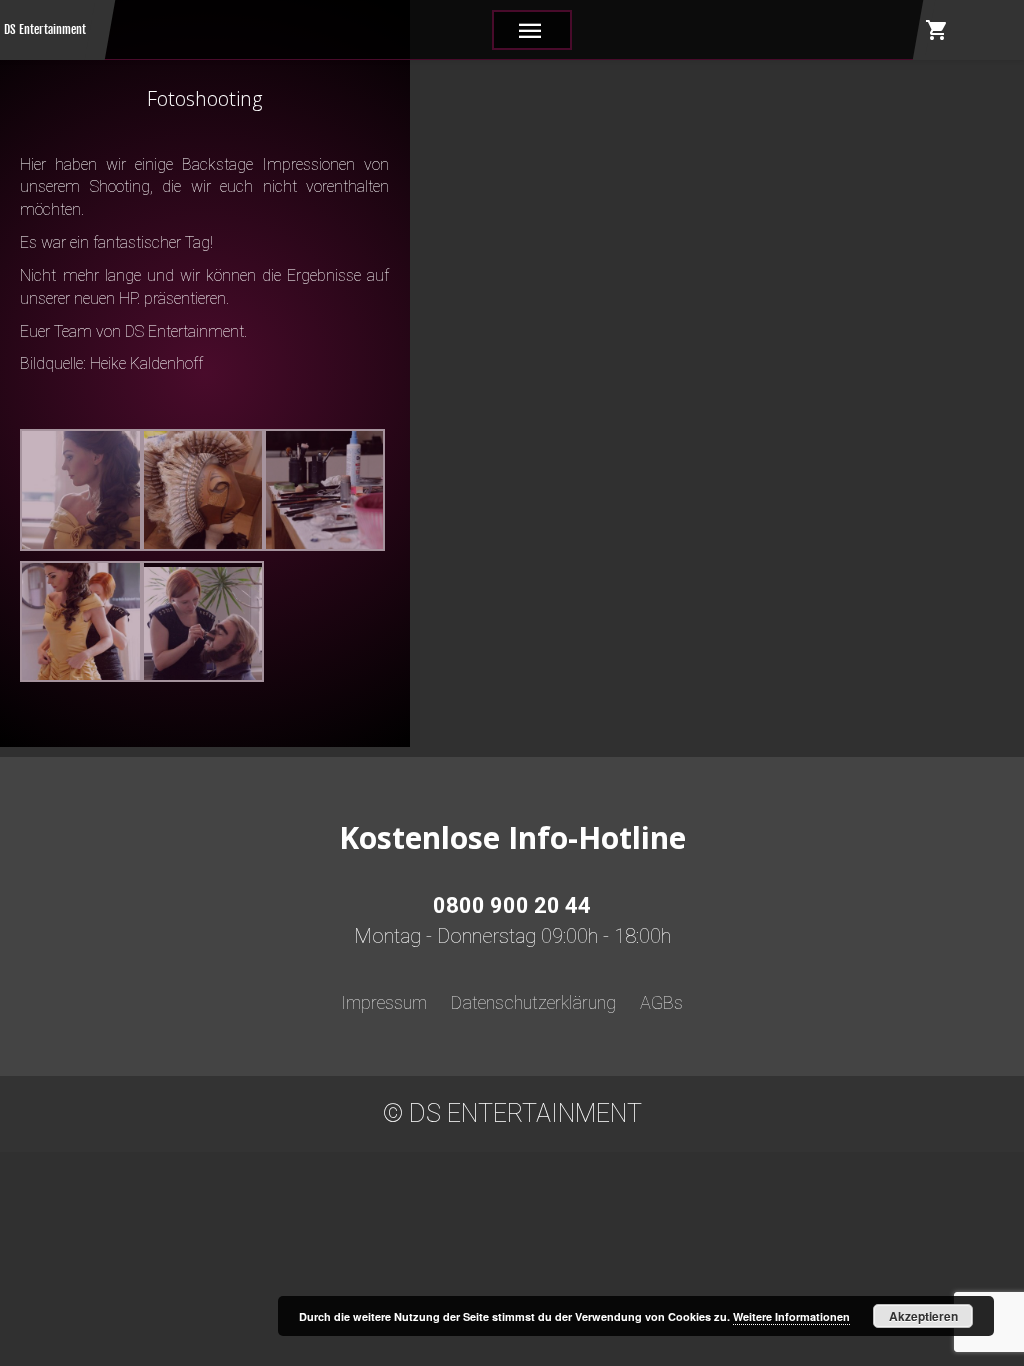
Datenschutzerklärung (533, 1002)
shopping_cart (937, 30)
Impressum (384, 1002)
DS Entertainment (45, 29)
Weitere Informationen (791, 1316)
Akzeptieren (923, 1316)
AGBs (661, 1002)
